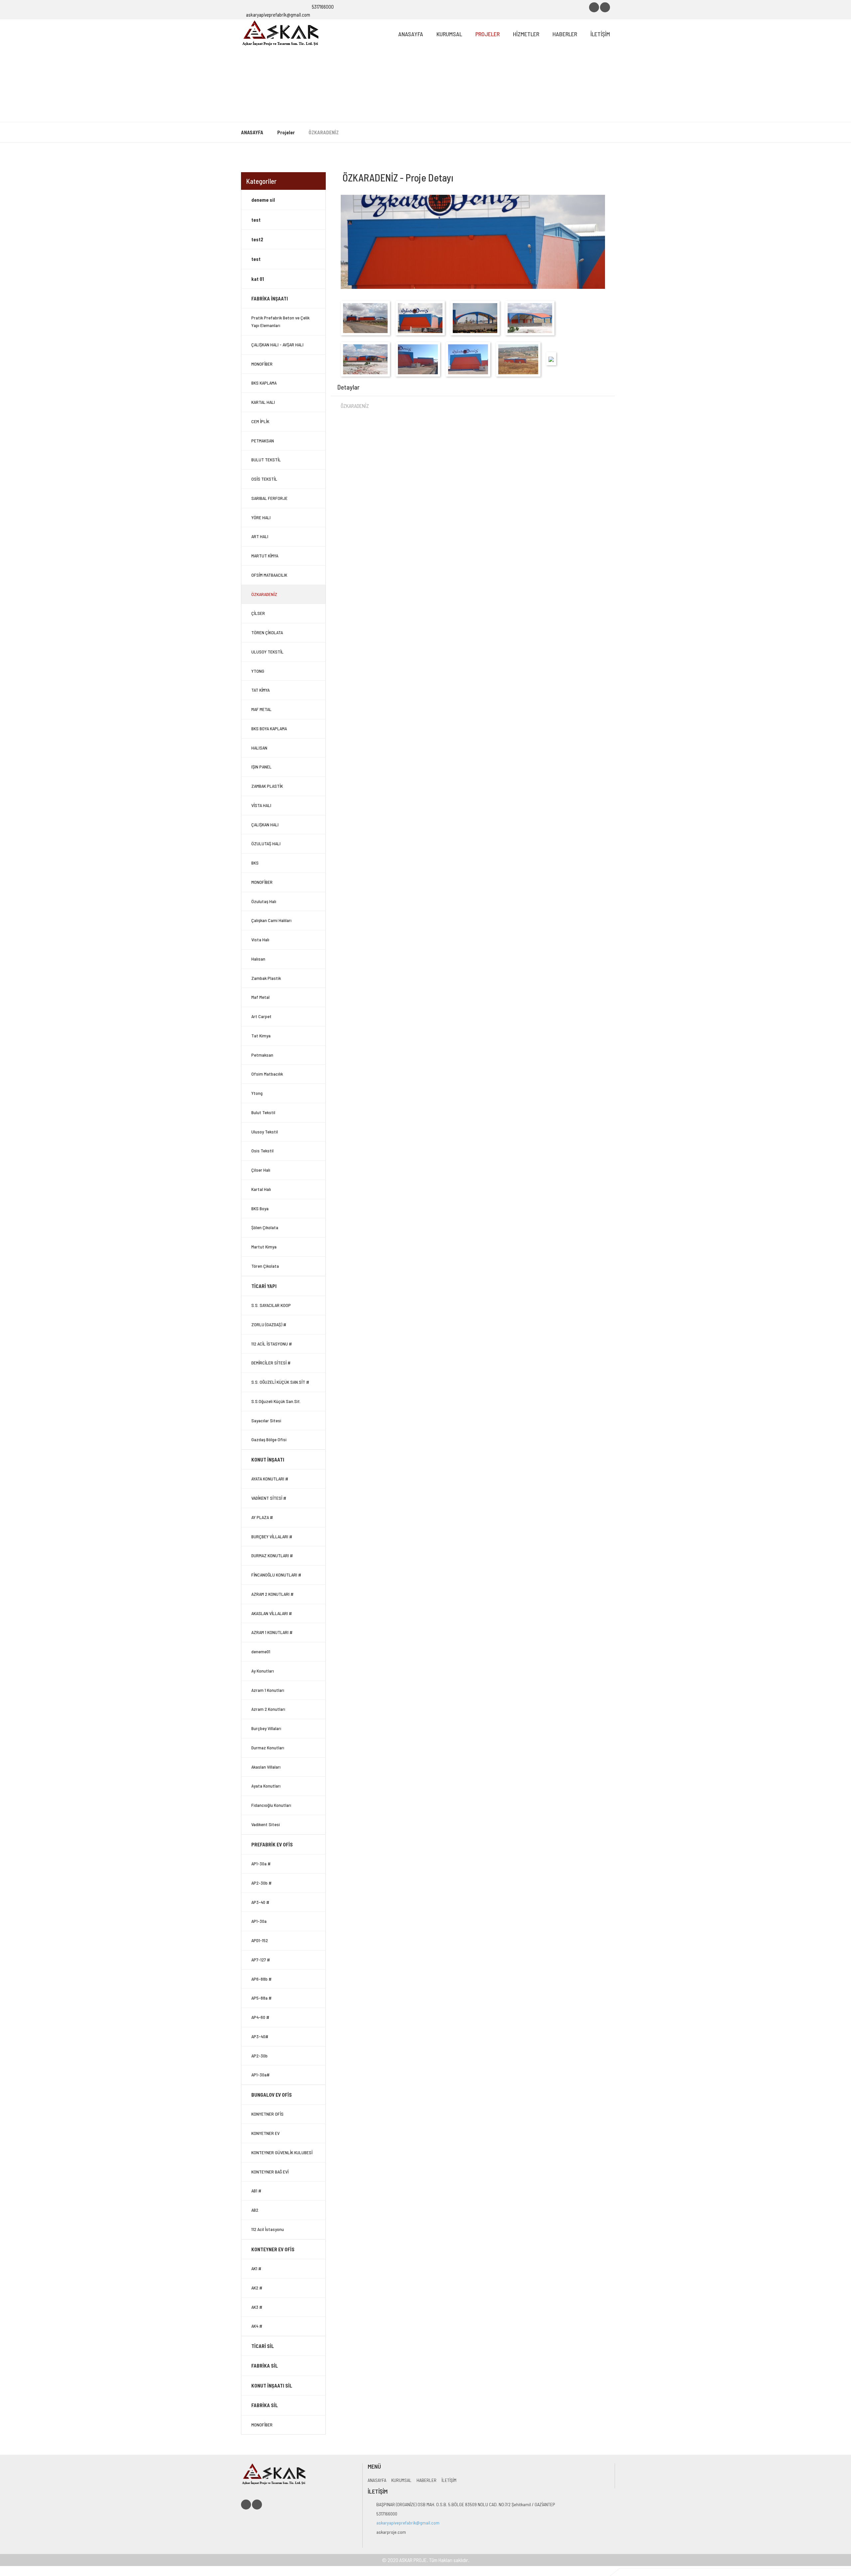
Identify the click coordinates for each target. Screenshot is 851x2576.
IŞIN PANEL (261, 767)
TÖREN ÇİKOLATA (267, 632)
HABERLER (565, 34)
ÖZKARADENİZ (264, 594)
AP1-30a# (260, 2075)
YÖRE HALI (261, 517)
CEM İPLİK (260, 421)
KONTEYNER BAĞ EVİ (270, 2172)
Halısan (258, 959)
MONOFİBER (262, 364)
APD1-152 (260, 1940)
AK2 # (257, 2288)
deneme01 (261, 1651)
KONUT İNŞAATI (268, 1460)
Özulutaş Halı (264, 901)
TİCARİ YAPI (264, 1286)
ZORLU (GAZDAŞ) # (269, 1324)
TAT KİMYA (260, 690)
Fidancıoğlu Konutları (271, 1805)
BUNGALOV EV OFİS (272, 2095)
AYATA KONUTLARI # (270, 1479)
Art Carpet (261, 1016)
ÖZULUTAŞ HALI (266, 843)
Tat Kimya (261, 1036)
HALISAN (259, 748)
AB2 (255, 2210)
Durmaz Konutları (268, 1748)
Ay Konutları (263, 1671)
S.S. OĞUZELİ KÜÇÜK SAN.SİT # (280, 1382)
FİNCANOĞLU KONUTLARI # (276, 1575)
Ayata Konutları (266, 1786)
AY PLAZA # (262, 1517)
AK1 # (256, 2268)
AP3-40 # (260, 1902)
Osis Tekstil (262, 1151)
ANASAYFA (411, 34)
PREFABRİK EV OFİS (272, 1844)
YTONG (258, 671)
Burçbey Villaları (266, 1728)
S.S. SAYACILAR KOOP (271, 1305)
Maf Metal (260, 997)
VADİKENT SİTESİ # (269, 1498)
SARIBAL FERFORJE (269, 498)
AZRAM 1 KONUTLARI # (272, 1632)
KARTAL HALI (263, 402)
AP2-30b (259, 2056)
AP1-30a (259, 1921)
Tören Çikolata (265, 1266)
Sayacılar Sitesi (266, 1420)
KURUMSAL (449, 34)
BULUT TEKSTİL (266, 460)
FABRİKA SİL (265, 2366)
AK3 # (257, 2307)
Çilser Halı (261, 1170)
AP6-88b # (261, 1979)
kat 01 (258, 279)
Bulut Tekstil (263, 1112)
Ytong (257, 1093)
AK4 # (257, 2326)
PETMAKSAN (263, 441)
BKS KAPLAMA (264, 383)
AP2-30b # (261, 1883)
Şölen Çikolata (265, 1227)
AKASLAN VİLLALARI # (272, 1613)
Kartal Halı (261, 1189)
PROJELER (487, 34)
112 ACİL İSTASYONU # (272, 1344)
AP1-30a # (261, 1864)
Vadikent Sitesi (266, 1824)
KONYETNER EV (265, 2133)
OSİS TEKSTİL (264, 479)
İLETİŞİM (600, 34)
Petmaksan (262, 1055)
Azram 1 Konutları (268, 1690)
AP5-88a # (261, 1998)
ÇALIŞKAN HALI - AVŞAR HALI (277, 345)
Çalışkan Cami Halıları (271, 920)
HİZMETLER (526, 34)
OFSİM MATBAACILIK (269, 575)
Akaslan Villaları (266, 1767)
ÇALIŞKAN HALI (265, 824)
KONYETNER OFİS (267, 2114)
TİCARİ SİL (263, 2346)
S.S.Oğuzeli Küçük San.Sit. (276, 1401)
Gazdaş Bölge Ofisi (269, 1439)
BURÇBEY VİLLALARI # (272, 1536)
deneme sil (263, 200)
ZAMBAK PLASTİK (267, 786)
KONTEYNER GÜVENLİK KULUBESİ (282, 2152)
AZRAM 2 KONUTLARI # (272, 1594)
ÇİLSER (258, 613)
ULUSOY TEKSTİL (267, 652)
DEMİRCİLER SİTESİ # (271, 1363)
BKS (255, 863)
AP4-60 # (260, 2017)
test (256, 220)
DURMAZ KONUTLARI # (272, 1555)
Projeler (286, 132)
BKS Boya (260, 1208)
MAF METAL (261, 709)
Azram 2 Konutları (268, 1709)
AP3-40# (260, 2036)
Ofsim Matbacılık (267, 1074)
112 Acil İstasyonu (268, 2229)
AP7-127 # (261, 1960)
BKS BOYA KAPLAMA (269, 728)
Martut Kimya (264, 1247)
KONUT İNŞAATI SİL (272, 2386)
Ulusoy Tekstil (265, 1132)
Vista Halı (260, 939)
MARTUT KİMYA (265, 556)
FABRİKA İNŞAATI (270, 298)
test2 (257, 239)
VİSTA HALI (261, 805)
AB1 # (256, 2191)
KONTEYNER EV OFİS (273, 2249)
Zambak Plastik (266, 978)
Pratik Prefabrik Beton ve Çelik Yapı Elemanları (280, 321)
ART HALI (260, 536)
